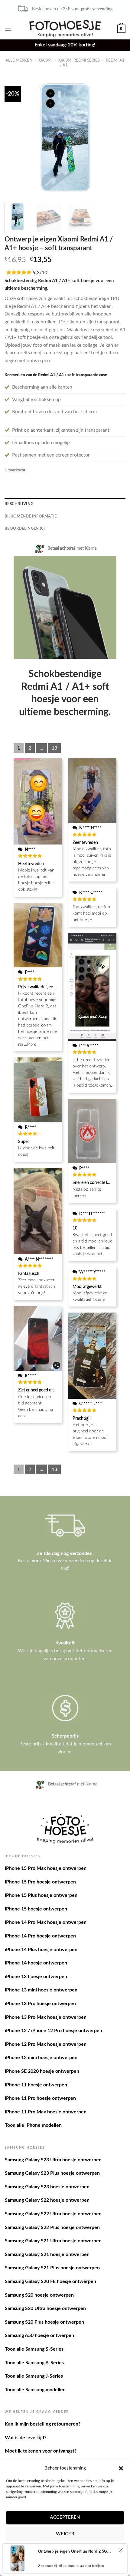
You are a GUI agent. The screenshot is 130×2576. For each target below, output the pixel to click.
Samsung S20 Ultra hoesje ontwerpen (45, 2308)
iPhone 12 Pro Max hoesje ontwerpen (46, 2044)
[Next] (115, 137)
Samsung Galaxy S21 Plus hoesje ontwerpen (52, 2268)
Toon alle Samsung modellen (35, 2390)
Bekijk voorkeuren (65, 2551)
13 (54, 748)
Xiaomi (45, 60)
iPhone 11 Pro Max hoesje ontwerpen (46, 2112)
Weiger (65, 2534)
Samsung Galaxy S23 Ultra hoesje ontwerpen (53, 2160)
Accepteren (65, 2517)
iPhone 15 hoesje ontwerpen (36, 1909)
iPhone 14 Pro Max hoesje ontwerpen (46, 1922)
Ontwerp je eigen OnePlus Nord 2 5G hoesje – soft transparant (75, 2564)
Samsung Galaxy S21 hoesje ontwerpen (47, 2254)
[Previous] (15, 137)
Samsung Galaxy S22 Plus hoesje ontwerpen (52, 2227)
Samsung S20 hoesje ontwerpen (39, 2295)
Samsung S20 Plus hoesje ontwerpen (44, 2322)
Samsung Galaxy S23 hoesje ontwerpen (47, 2187)
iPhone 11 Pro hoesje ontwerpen (40, 2098)
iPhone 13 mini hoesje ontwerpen (41, 1990)
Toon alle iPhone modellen (33, 2125)
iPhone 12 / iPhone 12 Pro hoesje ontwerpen (54, 2031)
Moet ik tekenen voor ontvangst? (41, 2451)
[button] (121, 2468)
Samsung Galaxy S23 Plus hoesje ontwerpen (52, 2173)
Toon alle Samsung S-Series (34, 2349)
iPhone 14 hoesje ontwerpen (36, 1963)
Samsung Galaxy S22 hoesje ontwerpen (47, 2200)
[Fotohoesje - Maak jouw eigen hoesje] (65, 29)
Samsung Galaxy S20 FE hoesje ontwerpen (50, 2281)
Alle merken (19, 60)
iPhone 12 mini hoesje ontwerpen (41, 2058)
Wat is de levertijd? (26, 2438)
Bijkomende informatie (31, 516)
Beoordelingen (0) (25, 528)
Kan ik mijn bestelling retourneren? (43, 2424)
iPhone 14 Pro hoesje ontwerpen (40, 1936)
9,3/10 (40, 273)
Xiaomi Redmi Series (79, 60)
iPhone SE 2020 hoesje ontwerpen (42, 2071)
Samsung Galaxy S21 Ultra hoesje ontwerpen (53, 2241)
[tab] (65, 504)
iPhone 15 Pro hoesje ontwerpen (40, 1882)
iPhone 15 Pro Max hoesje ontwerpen (46, 1868)
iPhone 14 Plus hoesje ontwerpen (41, 1950)
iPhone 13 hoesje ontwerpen (36, 1977)
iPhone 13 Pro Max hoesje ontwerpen (46, 2017)
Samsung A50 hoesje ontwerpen (39, 2335)
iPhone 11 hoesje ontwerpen (36, 2085)
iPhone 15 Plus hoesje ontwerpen (41, 1895)
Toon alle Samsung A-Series (34, 2363)
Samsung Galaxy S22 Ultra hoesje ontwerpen (53, 2214)
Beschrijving (19, 504)
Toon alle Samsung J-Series (34, 2376)
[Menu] (8, 29)
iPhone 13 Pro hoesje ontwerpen (40, 2004)
